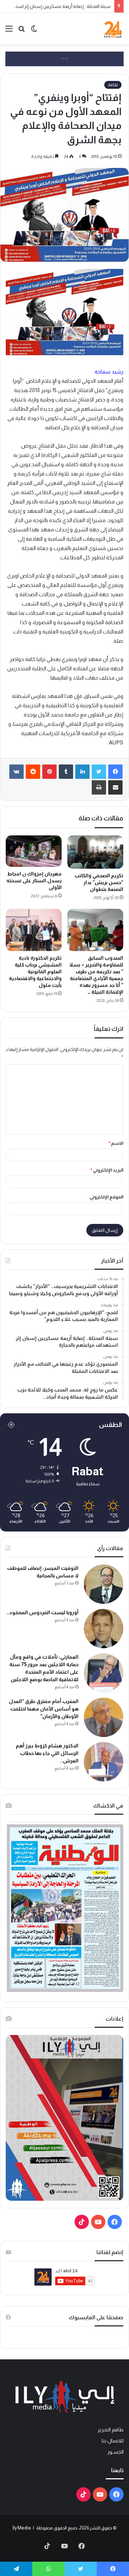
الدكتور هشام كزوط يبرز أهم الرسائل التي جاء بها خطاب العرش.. (47, 1753)
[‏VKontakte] (16, 772)
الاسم (116, 1143)
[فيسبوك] (115, 772)
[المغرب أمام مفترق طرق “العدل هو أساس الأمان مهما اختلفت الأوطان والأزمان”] (104, 1717)
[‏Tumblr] (66, 772)
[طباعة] (99, 787)
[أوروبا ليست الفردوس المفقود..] (104, 1629)
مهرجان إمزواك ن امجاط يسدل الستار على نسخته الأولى (34, 881)
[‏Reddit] (33, 772)
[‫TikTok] (82, 2222)
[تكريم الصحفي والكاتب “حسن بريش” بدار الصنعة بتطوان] (95, 852)
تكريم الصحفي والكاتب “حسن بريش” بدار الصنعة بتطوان (99, 882)
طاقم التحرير (111, 2430)
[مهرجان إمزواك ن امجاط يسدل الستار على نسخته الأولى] (34, 851)
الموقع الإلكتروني (106, 1197)
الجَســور (115, 2452)
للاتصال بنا (113, 2441)
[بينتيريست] (49, 772)
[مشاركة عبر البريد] (115, 787)
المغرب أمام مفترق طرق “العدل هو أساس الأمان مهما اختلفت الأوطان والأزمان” (44, 1709)
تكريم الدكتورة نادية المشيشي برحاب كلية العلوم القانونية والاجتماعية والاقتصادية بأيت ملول (35, 971)
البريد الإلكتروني (107, 1170)
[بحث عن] (21, 31)
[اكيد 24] (113, 29)
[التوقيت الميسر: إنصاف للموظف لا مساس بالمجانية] (104, 1584)
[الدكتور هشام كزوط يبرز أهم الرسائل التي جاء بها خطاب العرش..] (104, 1762)
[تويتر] (99, 772)
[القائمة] (9, 31)
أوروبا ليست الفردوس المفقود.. (42, 1612)
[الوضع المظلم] (34, 31)
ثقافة (113, 85)
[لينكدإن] (82, 772)
